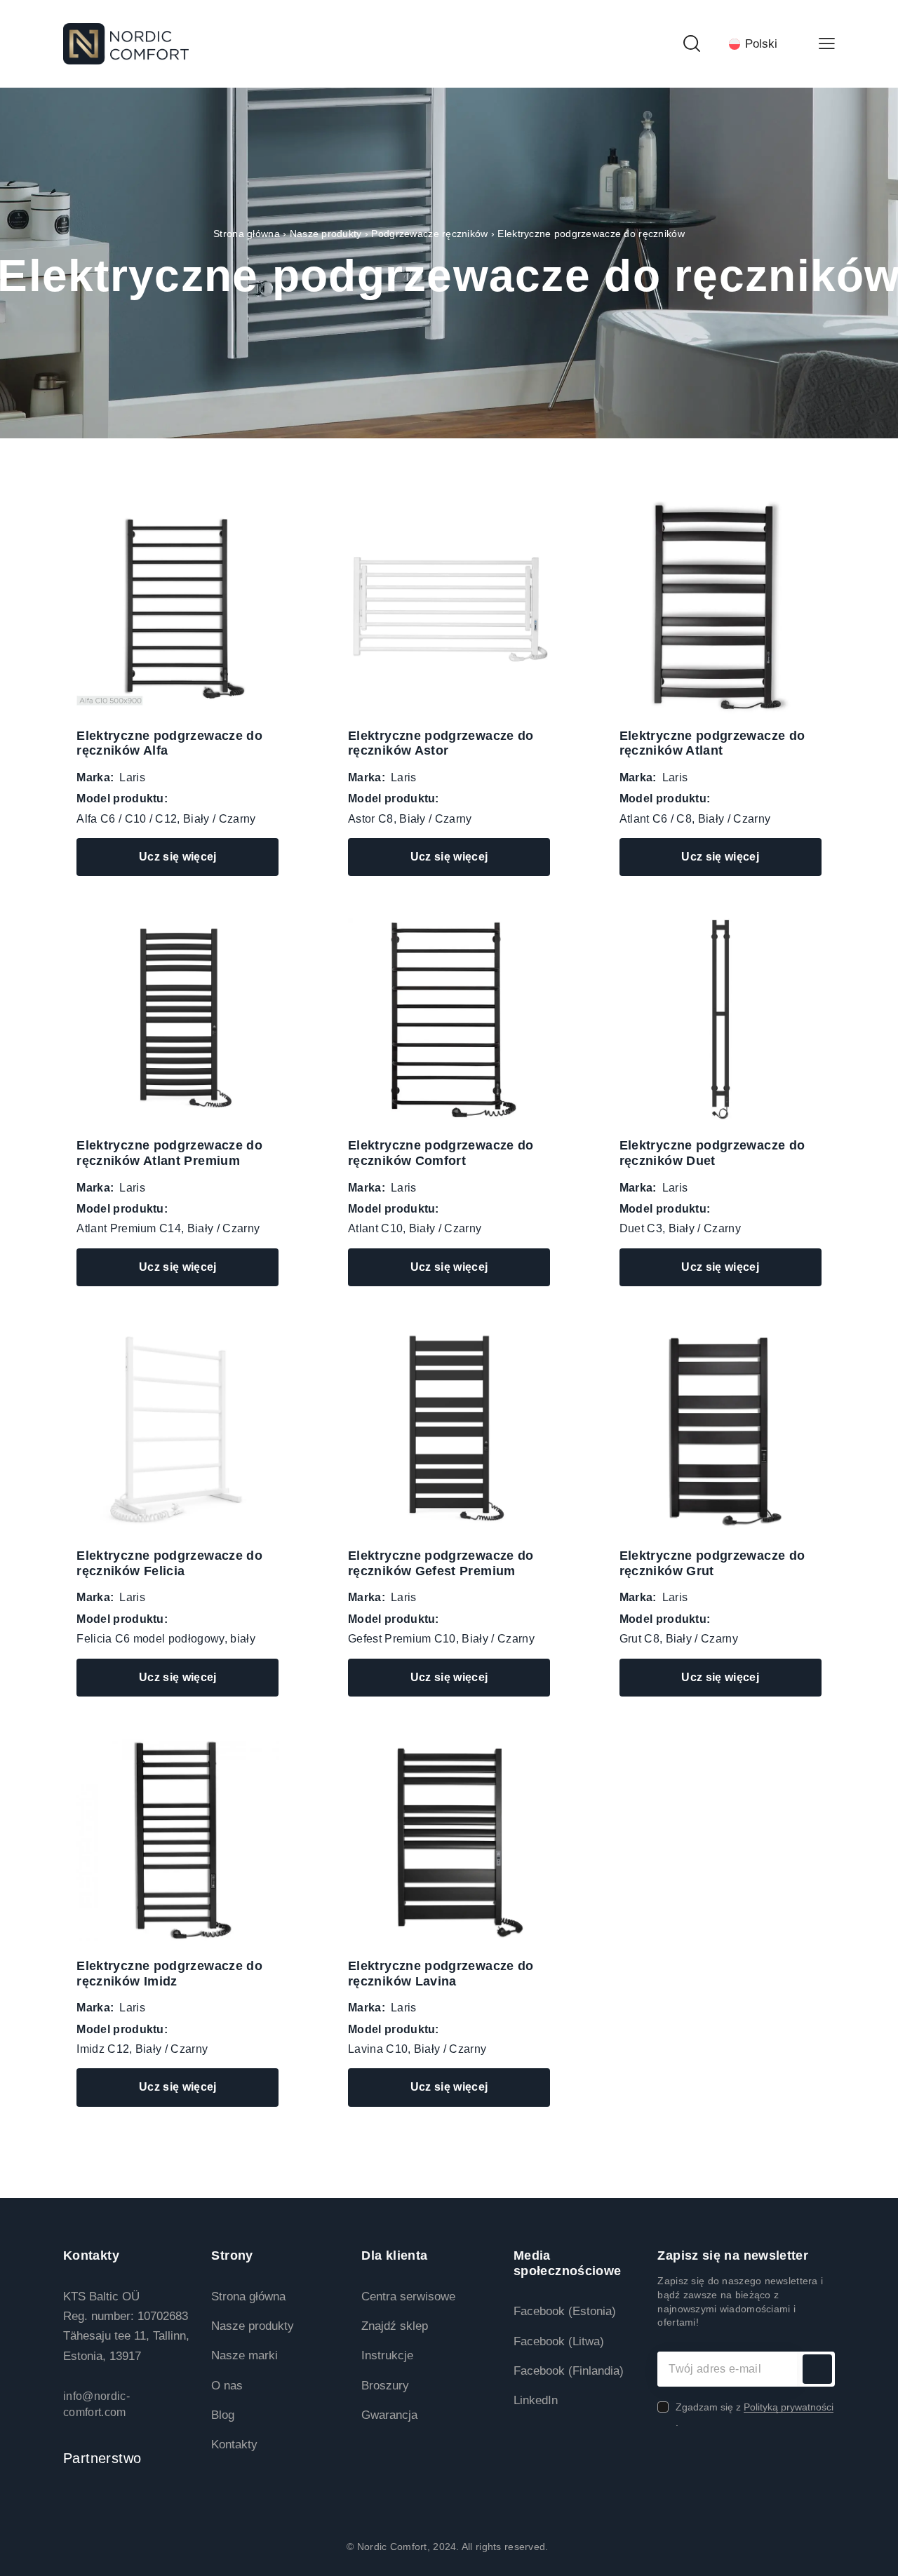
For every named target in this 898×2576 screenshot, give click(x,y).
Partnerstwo (102, 2458)
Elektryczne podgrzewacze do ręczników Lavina (441, 1974)
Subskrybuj (817, 2369)
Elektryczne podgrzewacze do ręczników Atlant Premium (169, 1153)
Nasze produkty (326, 234)
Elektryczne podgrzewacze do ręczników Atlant (712, 743)
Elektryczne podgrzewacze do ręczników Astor (441, 743)
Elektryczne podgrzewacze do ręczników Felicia (169, 1563)
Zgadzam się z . (755, 2415)
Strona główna (247, 234)
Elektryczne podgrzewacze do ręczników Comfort (441, 1153)
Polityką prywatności (789, 2407)
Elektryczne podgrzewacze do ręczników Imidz (169, 1974)
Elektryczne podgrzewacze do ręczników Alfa (169, 743)
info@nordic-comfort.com (96, 2404)
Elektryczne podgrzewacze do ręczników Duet (712, 1153)
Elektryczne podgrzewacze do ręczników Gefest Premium (441, 1563)
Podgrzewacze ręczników (429, 234)
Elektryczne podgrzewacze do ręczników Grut (712, 1563)
